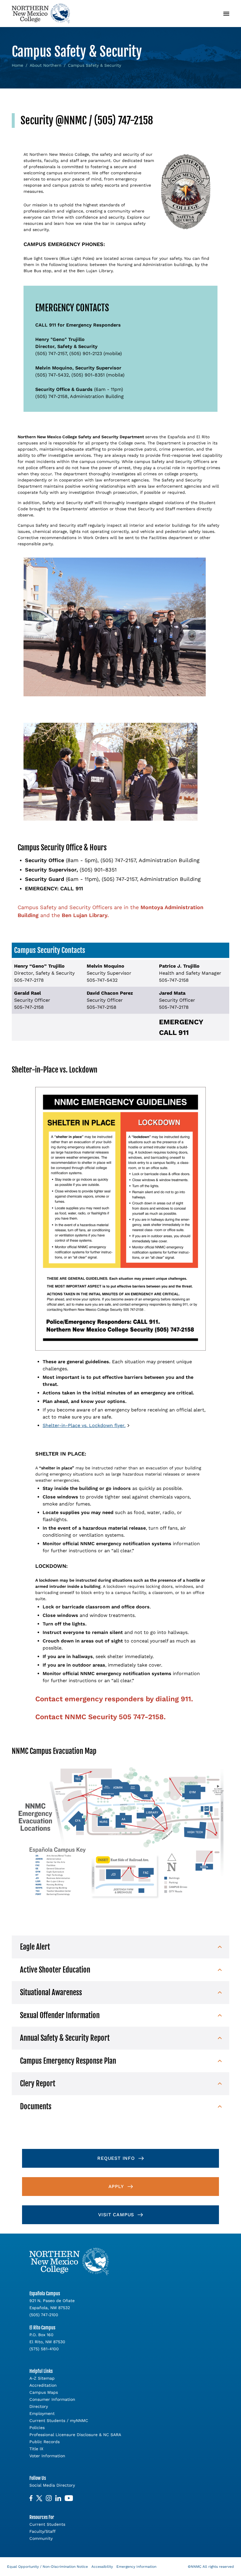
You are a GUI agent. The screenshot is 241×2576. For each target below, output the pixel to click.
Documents (36, 2106)
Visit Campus (116, 2215)
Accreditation (43, 2385)
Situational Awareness (51, 1992)
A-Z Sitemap (42, 2378)
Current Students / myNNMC (59, 2421)
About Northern (46, 65)
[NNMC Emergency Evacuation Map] (120, 1833)
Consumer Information (52, 2399)
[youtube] (69, 2498)
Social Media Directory (52, 2485)
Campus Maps (44, 2392)
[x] (39, 2498)
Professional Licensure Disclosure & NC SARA (75, 2435)
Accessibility (102, 2567)
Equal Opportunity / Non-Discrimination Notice (47, 2567)
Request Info (116, 2158)
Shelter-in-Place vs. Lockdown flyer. (84, 1425)
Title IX (36, 2449)
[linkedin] (58, 2498)
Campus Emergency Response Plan (68, 2061)
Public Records (45, 2442)
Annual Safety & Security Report (65, 2038)
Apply (116, 2186)
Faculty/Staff (42, 2531)
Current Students (47, 2524)
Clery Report (38, 2084)
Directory (39, 2406)
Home (17, 65)
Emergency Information (136, 2567)
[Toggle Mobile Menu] (226, 14)
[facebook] (31, 2498)
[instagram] (49, 2498)
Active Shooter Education (55, 1970)
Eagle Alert (35, 1947)
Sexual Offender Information (60, 2015)
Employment (42, 2413)
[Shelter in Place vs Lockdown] (120, 1219)
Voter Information (47, 2456)
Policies (37, 2428)
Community (41, 2538)
